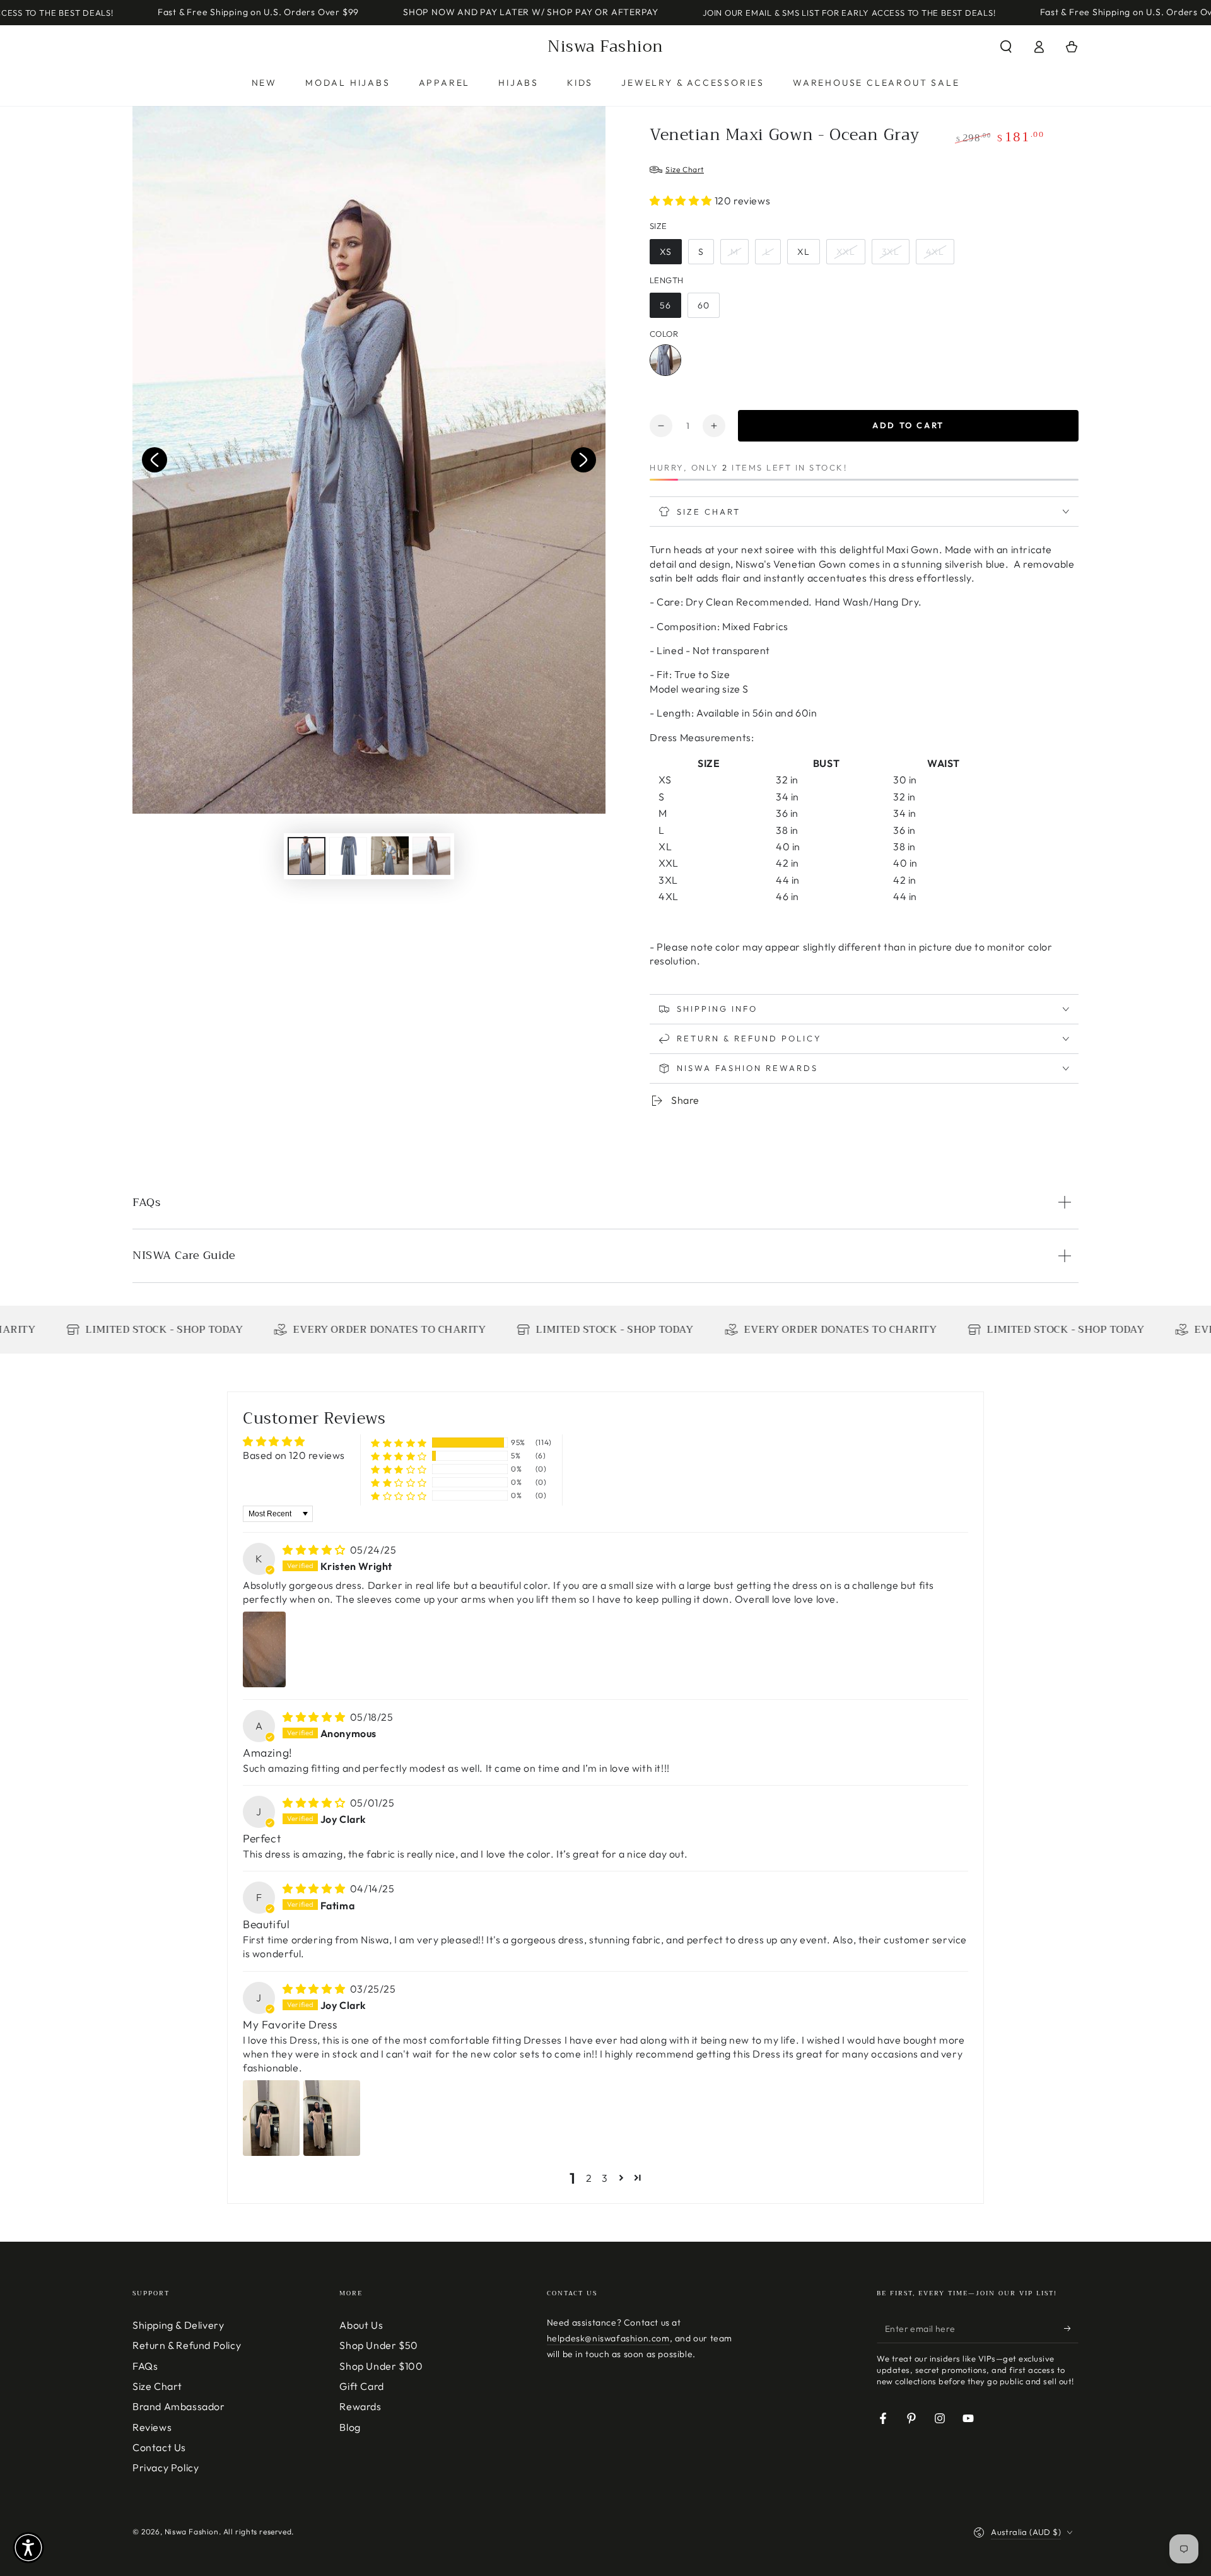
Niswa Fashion (192, 2532)
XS (666, 252)
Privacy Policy (166, 2468)
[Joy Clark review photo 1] (271, 2118)
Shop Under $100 (381, 2366)
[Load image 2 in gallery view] (348, 856)
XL (804, 252)
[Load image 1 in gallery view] (307, 856)
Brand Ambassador (179, 2406)
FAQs (145, 2366)
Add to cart (908, 425)
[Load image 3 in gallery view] (390, 856)
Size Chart (157, 2386)
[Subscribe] (1071, 2329)
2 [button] (589, 2178)
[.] (155, 460)
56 (665, 305)
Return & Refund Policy (187, 2345)
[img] (315, 1550)
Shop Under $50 (378, 2345)
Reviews (152, 2427)
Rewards (360, 2406)
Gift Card (361, 2386)
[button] (1006, 47)
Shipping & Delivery (178, 2325)
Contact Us (159, 2447)
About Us (361, 2325)
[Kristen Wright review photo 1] (264, 1649)
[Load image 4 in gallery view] (431, 856)
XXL (846, 252)
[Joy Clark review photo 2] (332, 2118)
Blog (350, 2427)
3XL (891, 252)
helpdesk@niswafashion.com (608, 2338)
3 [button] (605, 2178)
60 (704, 305)
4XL (935, 252)
